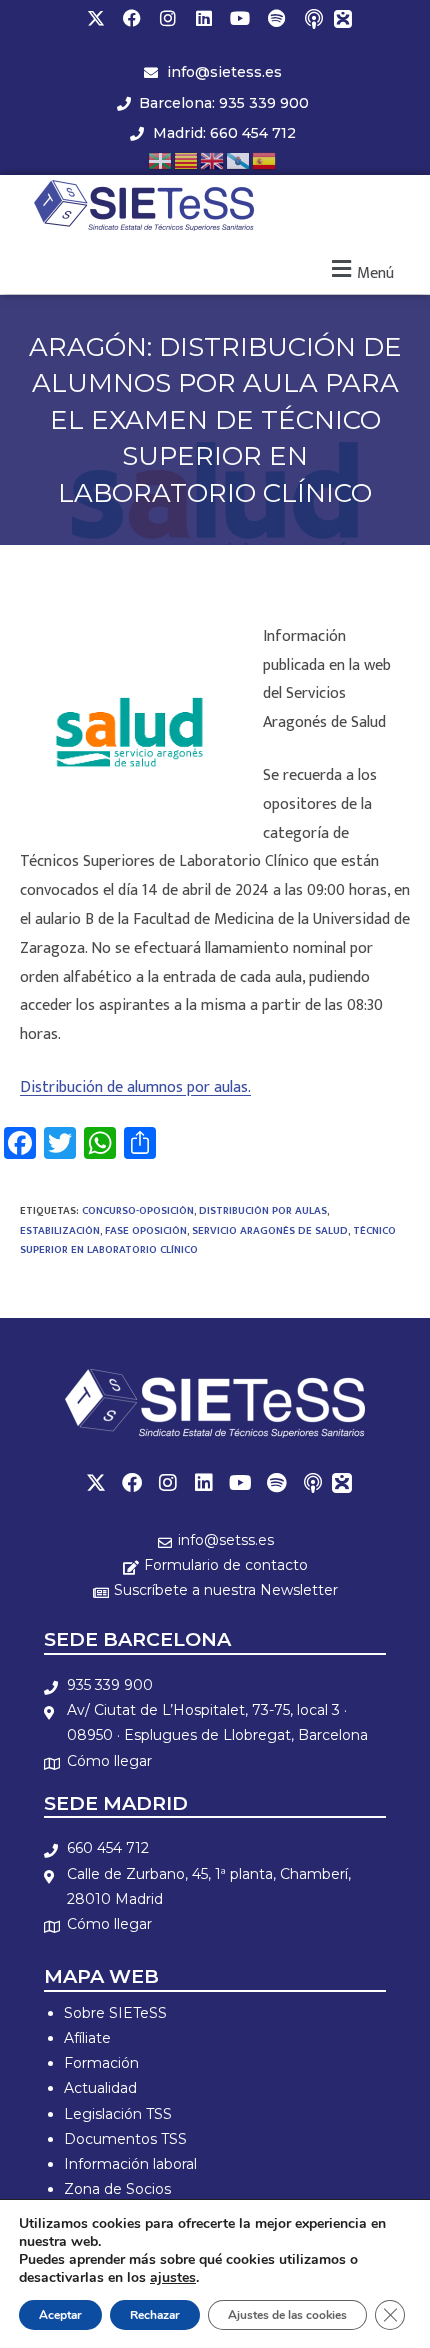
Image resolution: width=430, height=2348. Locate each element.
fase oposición (146, 1231)
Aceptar (60, 2315)
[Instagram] (168, 18)
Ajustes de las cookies (287, 2315)
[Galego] (239, 159)
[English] (213, 159)
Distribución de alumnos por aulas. (135, 1087)
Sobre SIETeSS (115, 2013)
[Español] (265, 159)
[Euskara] (161, 159)
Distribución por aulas (263, 1211)
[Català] (187, 159)
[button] (360, 270)
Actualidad (100, 2088)
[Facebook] (132, 18)
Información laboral (130, 2164)
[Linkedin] (204, 18)
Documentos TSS (125, 2139)
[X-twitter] (96, 18)
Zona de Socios (117, 2189)
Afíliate (87, 2038)
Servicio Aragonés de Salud (270, 1231)
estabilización (60, 1231)
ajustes (173, 2278)
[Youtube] (240, 18)
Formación (101, 2063)
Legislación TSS (118, 2114)
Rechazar (155, 2315)
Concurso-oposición (138, 1211)
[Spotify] (276, 18)
